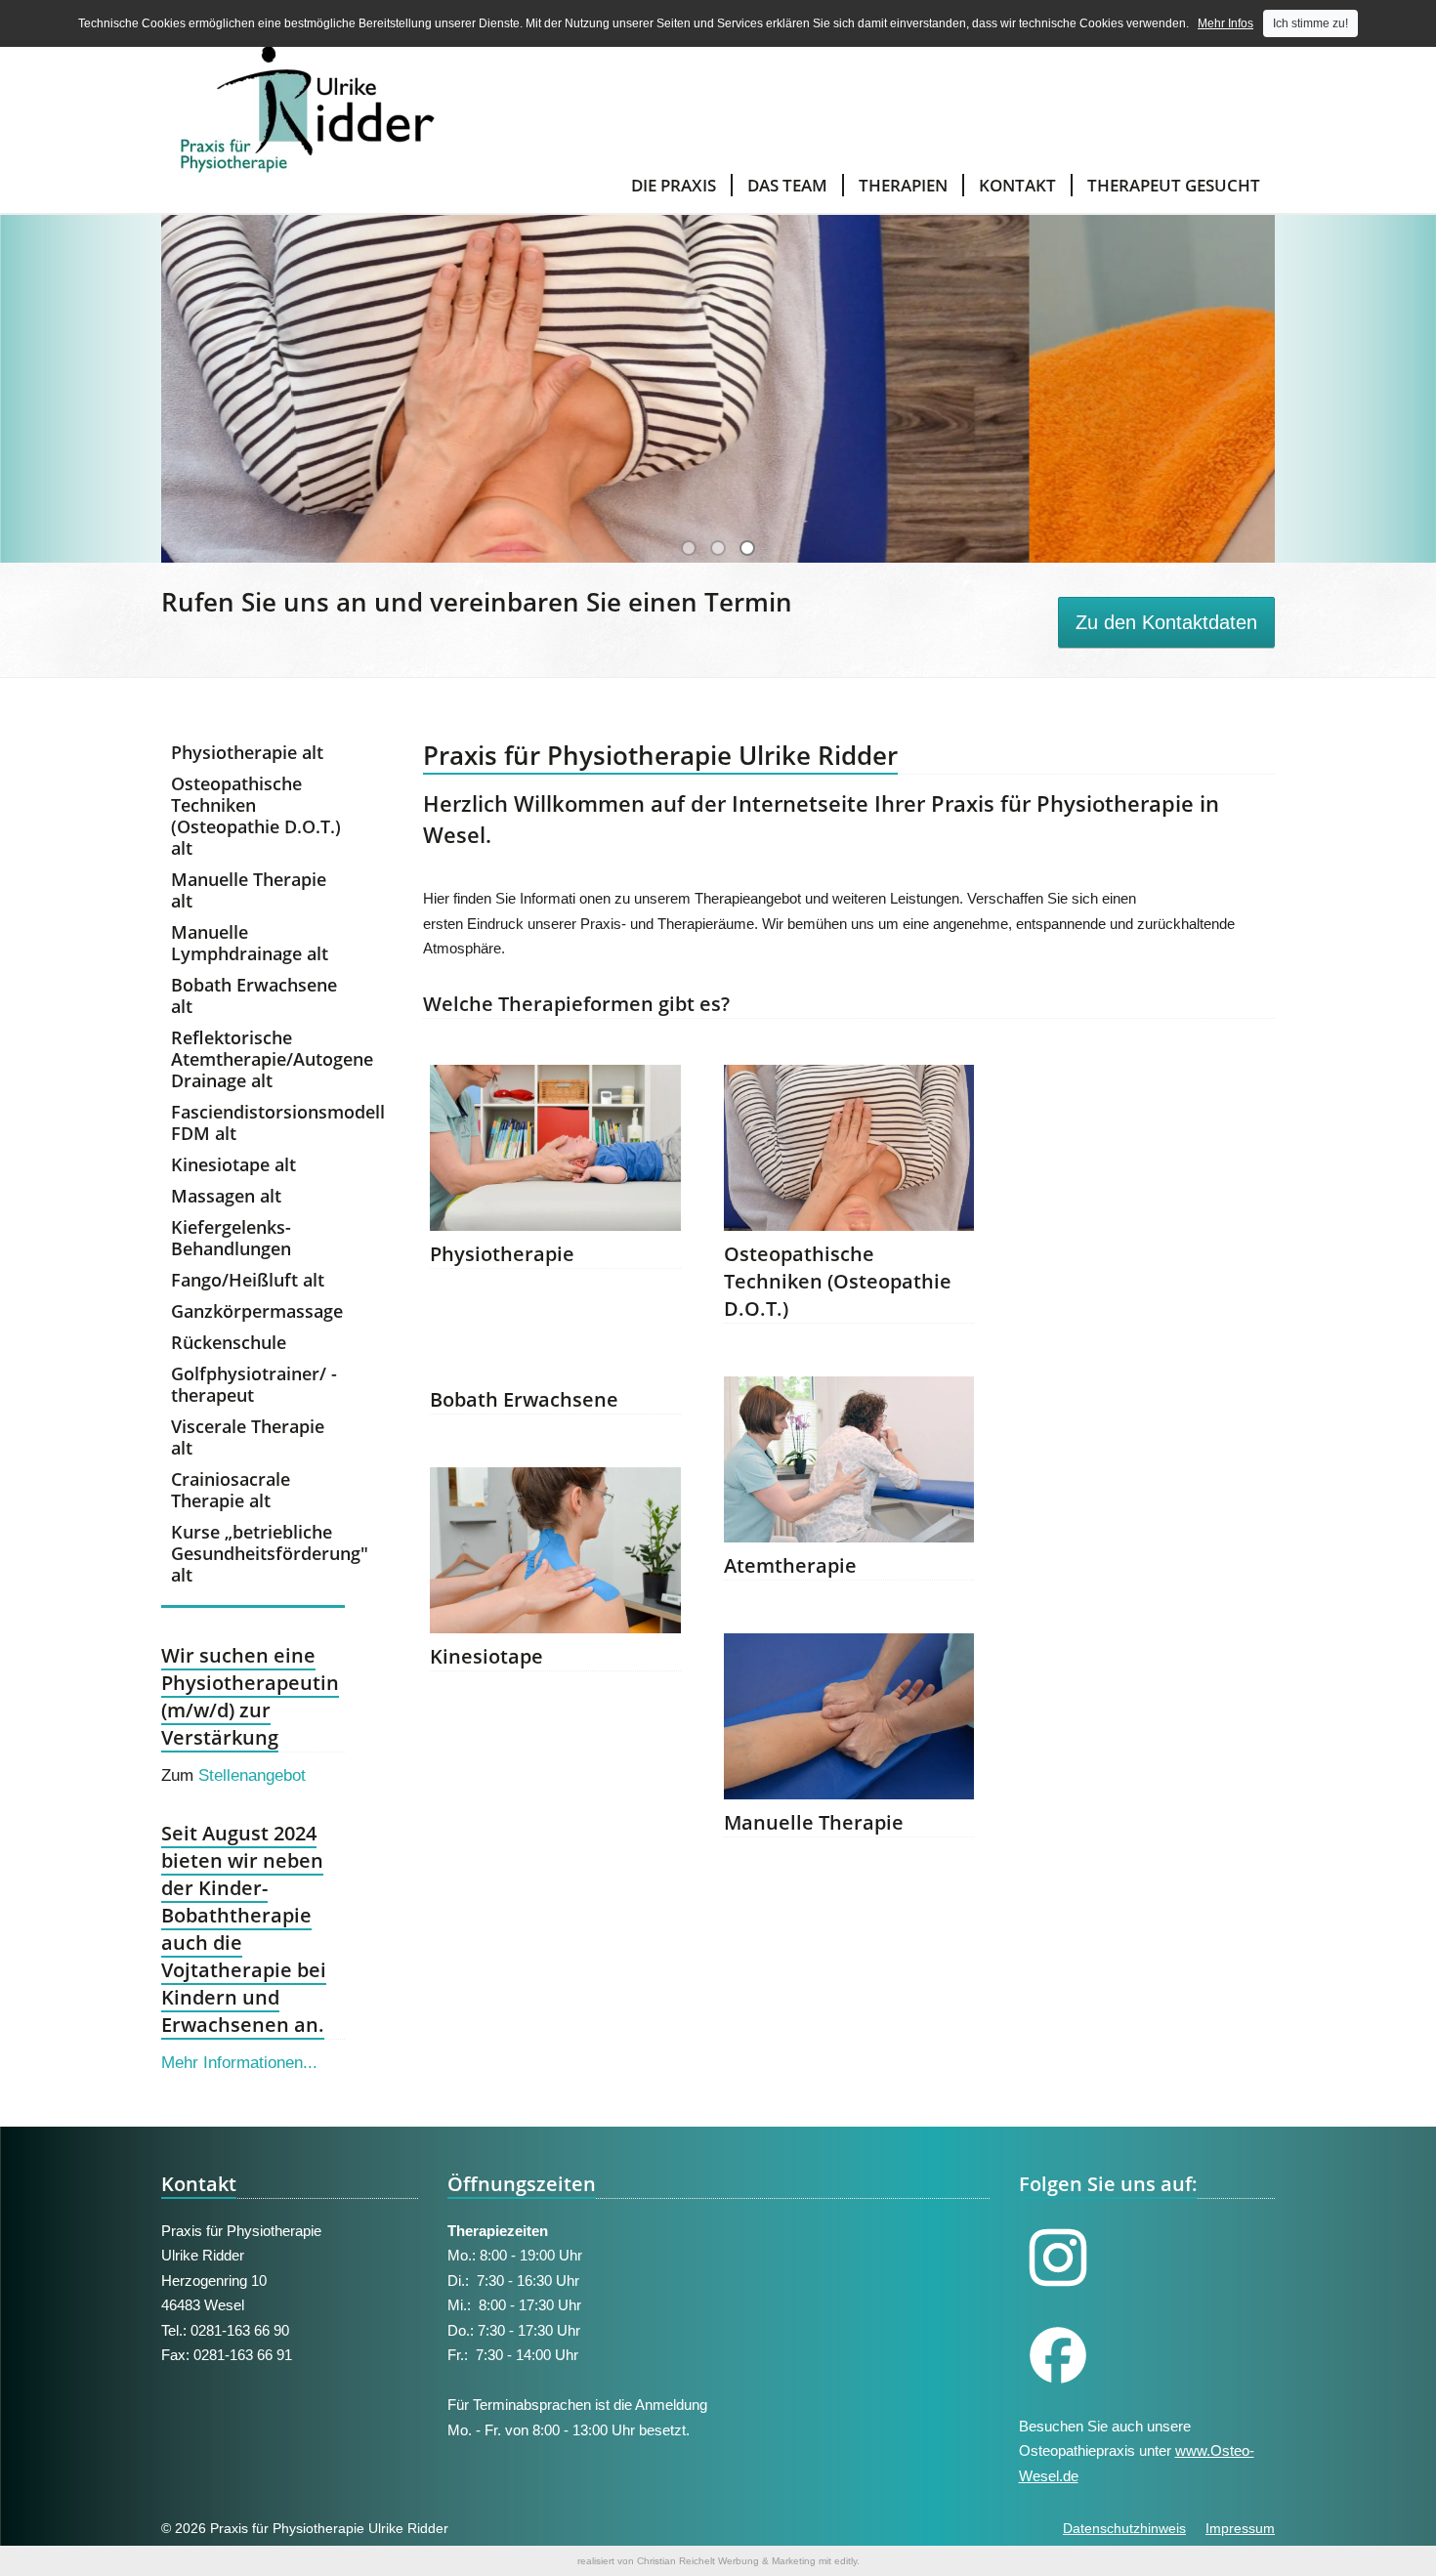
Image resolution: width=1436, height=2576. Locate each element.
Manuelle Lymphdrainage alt (250, 943)
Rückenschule (229, 1342)
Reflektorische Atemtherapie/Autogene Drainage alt (258, 1059)
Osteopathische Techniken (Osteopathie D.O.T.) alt (256, 816)
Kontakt (1017, 185)
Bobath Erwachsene (524, 1399)
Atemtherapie (790, 1565)
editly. (847, 2561)
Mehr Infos (1225, 23)
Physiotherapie (502, 1254)
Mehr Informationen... (239, 2063)
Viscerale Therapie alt (248, 1437)
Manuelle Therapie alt (249, 890)
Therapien (903, 185)
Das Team (787, 185)
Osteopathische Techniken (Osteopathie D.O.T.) (838, 1281)
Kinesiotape (486, 1656)
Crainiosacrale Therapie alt (231, 1490)
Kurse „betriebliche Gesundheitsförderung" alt (258, 1553)
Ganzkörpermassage (257, 1311)
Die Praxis (674, 185)
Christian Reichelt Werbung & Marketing (726, 2561)
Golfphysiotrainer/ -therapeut (254, 1384)
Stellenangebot (252, 1775)
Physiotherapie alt (247, 752)
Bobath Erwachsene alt (254, 995)
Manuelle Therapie (814, 1822)
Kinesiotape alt (233, 1164)
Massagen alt (226, 1196)
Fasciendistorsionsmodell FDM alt (258, 1122)
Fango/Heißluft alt (248, 1280)
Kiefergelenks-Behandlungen (231, 1238)
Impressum (1240, 2528)
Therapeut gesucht (1174, 185)
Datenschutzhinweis (1124, 2528)
